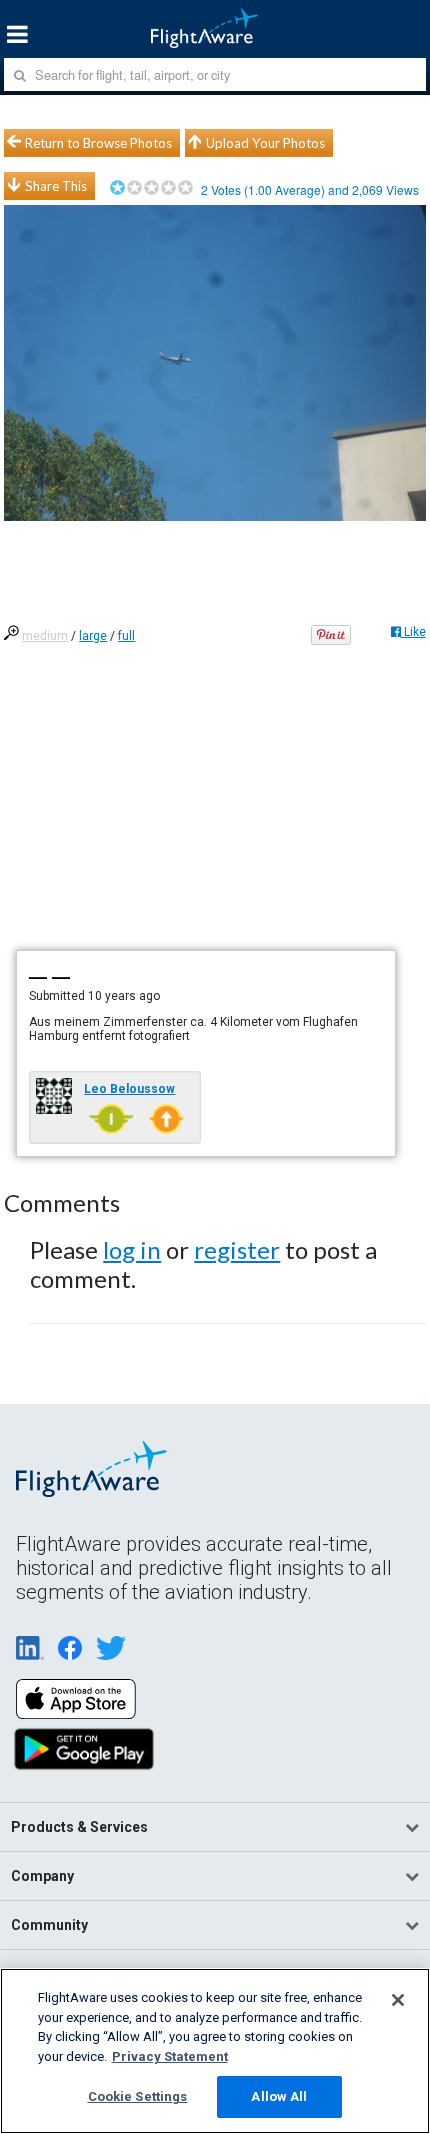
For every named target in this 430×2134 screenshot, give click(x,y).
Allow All (279, 2096)
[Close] (398, 2000)
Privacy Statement (170, 2056)
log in (132, 1249)
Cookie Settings (138, 2096)
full (126, 636)
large (93, 636)
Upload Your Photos (265, 143)
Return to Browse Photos (98, 143)
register (237, 1249)
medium (45, 636)
